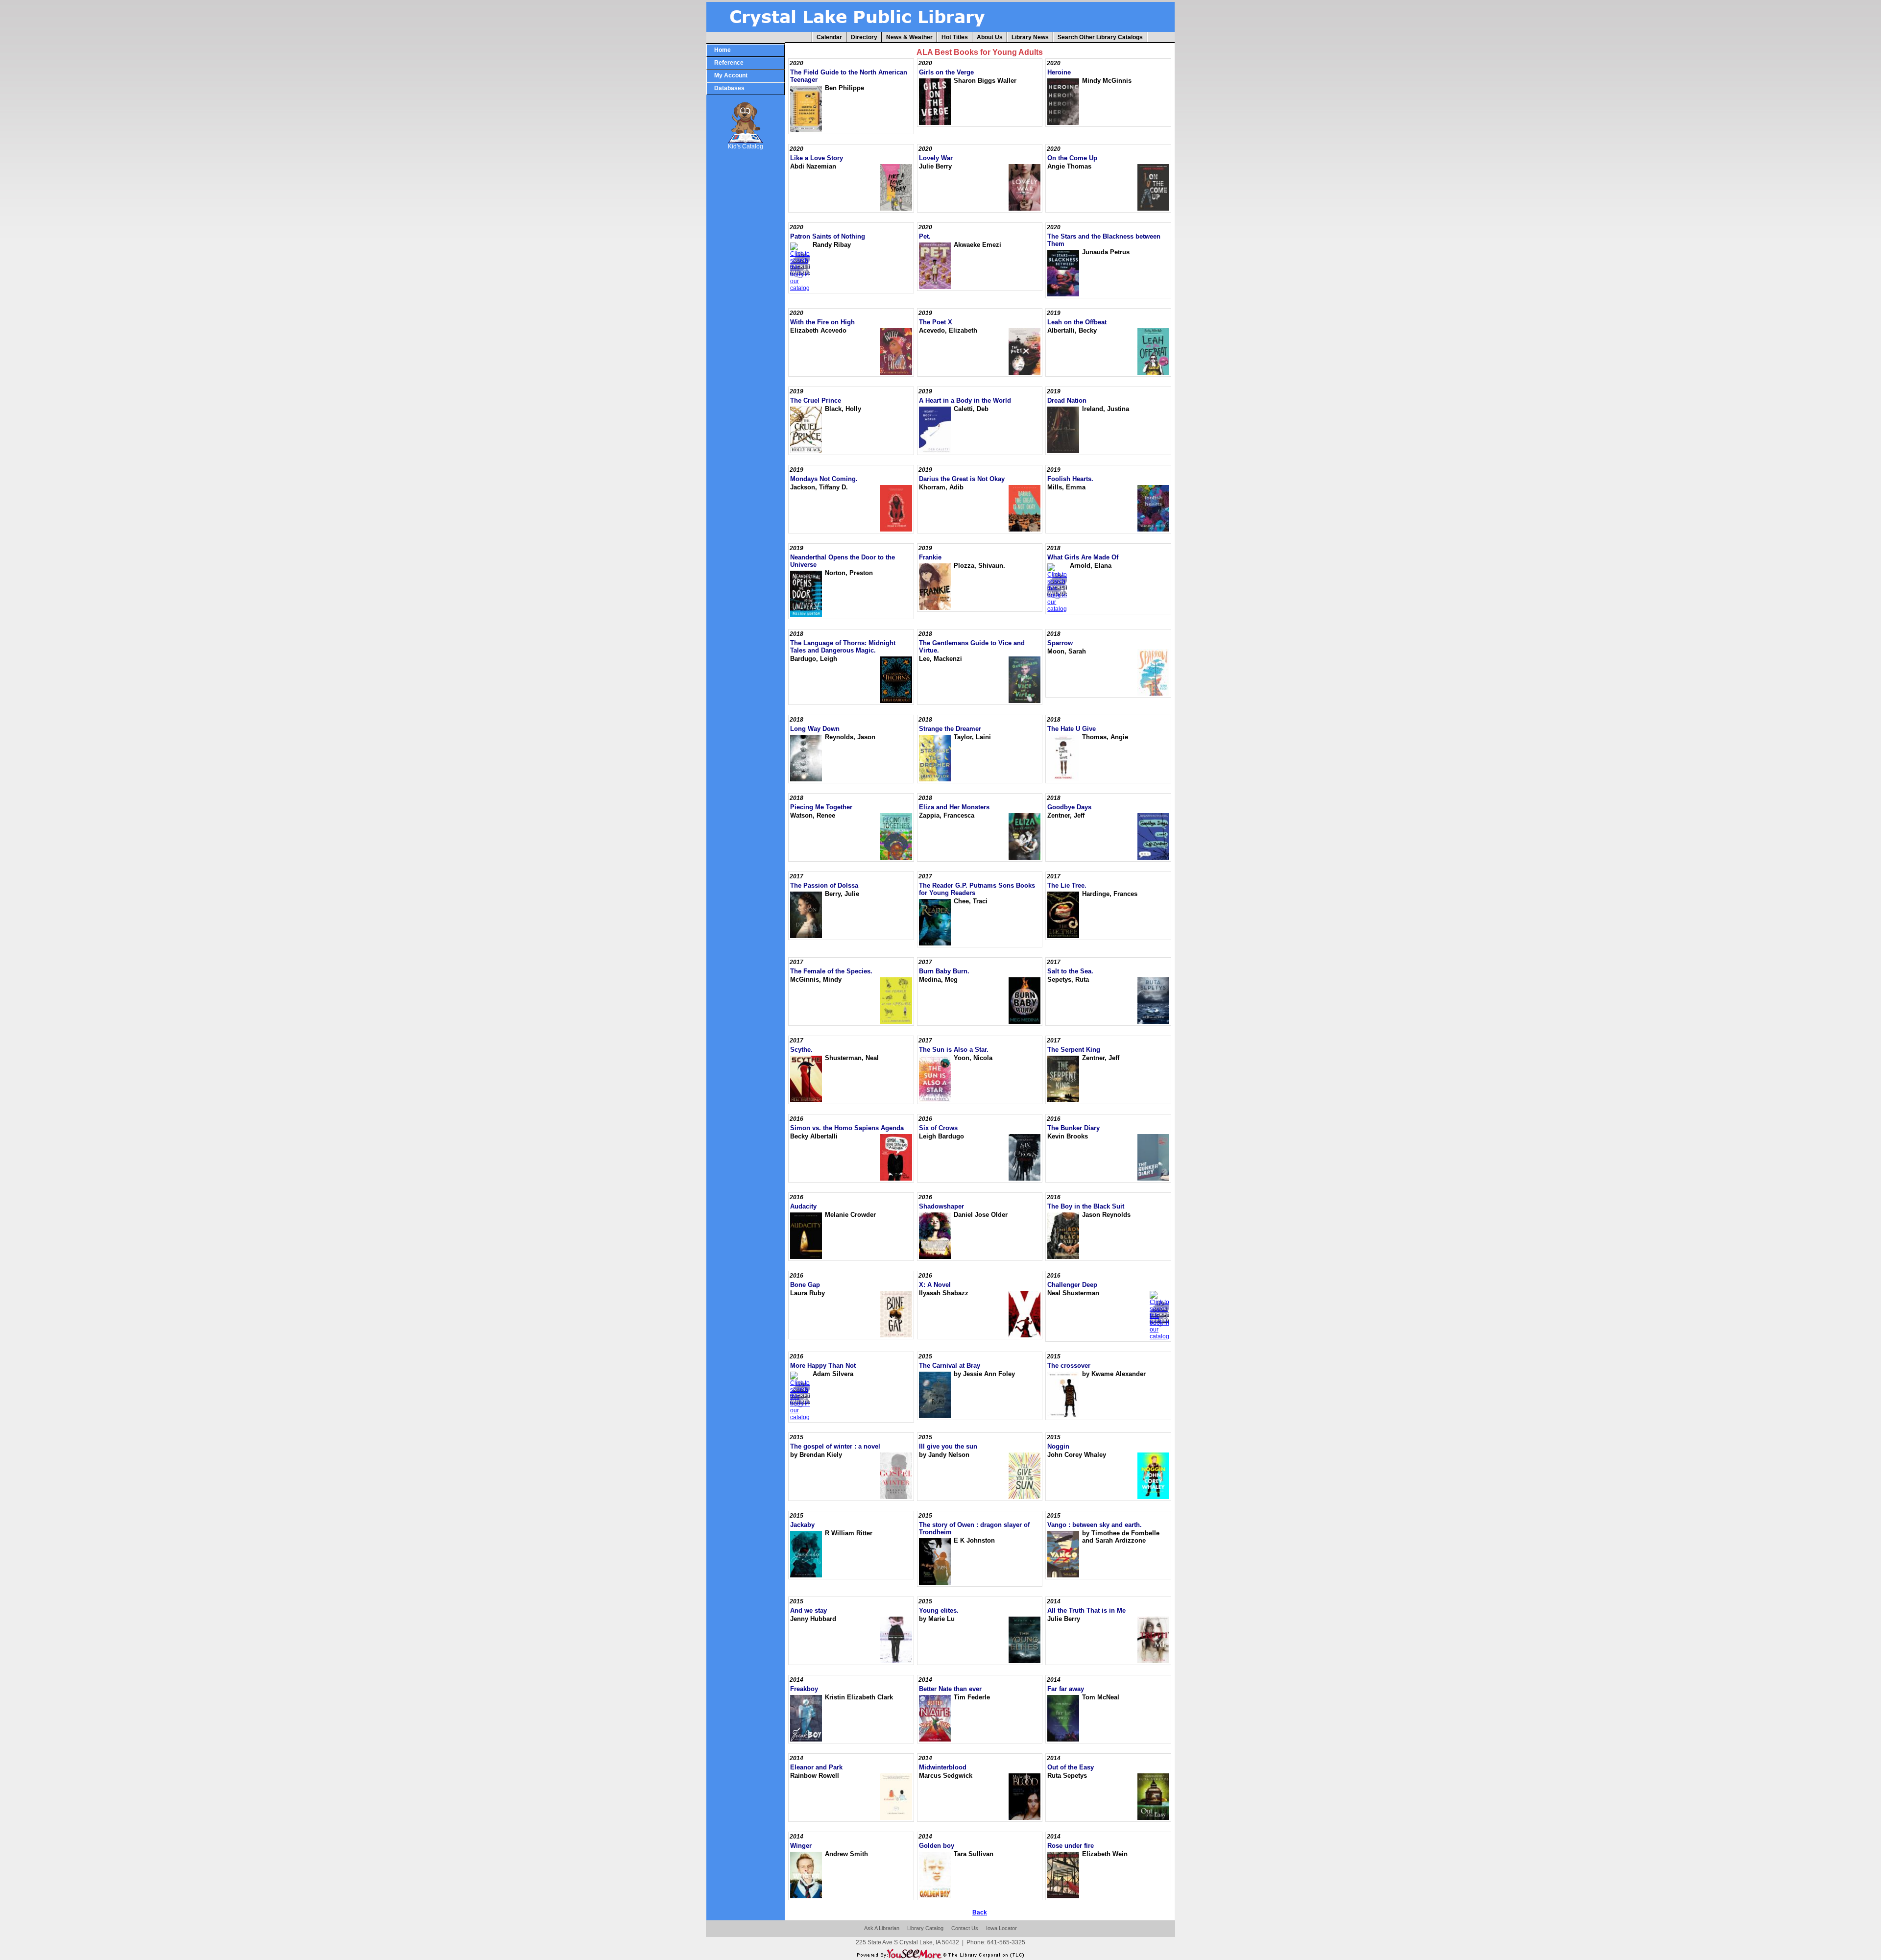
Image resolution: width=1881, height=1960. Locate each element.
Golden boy (937, 1846)
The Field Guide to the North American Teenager (849, 76)
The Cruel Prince (816, 400)
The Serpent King (1074, 1050)
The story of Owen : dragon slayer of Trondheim (974, 1528)
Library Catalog (925, 1928)
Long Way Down (815, 729)
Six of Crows (938, 1128)
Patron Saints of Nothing (828, 236)
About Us (990, 37)
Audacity (803, 1206)
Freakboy (804, 1689)
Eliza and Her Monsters (954, 807)
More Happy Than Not (823, 1366)
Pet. (925, 236)
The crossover (1069, 1366)
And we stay (808, 1610)
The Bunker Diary (1073, 1128)
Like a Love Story (817, 158)
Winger (801, 1846)
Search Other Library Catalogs (1100, 37)
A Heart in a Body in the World (965, 400)
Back (980, 1912)
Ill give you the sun (948, 1446)
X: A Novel (935, 1285)
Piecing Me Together (821, 807)
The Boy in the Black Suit (1086, 1206)
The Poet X (936, 322)
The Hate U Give (1072, 729)
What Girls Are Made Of (1083, 557)
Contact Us (965, 1928)
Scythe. (801, 1050)
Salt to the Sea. (1070, 971)
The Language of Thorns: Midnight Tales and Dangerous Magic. (843, 647)
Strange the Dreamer (950, 729)
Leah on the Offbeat (1077, 322)
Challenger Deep (1072, 1285)
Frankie (930, 557)
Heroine (1059, 72)
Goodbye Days (1069, 807)
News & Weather (909, 37)
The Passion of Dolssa (824, 885)
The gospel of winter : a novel (835, 1446)
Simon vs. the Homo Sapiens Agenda (847, 1128)
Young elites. (939, 1610)
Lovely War (936, 158)
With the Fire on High (822, 322)
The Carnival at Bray (950, 1366)
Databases (729, 88)
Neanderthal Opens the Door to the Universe (843, 561)
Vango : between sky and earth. (1095, 1525)
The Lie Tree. (1067, 885)
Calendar (829, 37)
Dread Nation (1067, 400)
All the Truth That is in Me (1086, 1610)
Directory (864, 37)
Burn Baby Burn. (944, 971)
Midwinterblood (943, 1767)
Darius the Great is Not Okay (962, 479)
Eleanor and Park (816, 1767)
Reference (729, 63)
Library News (1030, 37)
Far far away (1066, 1689)
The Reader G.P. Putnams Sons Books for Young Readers (977, 889)
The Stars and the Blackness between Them (1104, 240)
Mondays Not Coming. (824, 479)
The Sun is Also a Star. (954, 1050)
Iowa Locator (1001, 1928)
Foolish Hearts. (1070, 479)
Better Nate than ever (950, 1689)
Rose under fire (1071, 1846)
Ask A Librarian (882, 1928)
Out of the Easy (1071, 1767)
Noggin (1058, 1446)
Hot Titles (955, 37)
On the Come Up (1072, 158)
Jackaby (802, 1525)
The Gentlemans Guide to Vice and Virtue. (972, 647)
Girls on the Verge (946, 72)
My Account (731, 75)
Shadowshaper (941, 1206)
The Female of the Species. (831, 971)
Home (723, 50)
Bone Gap (805, 1285)
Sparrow (1060, 643)
